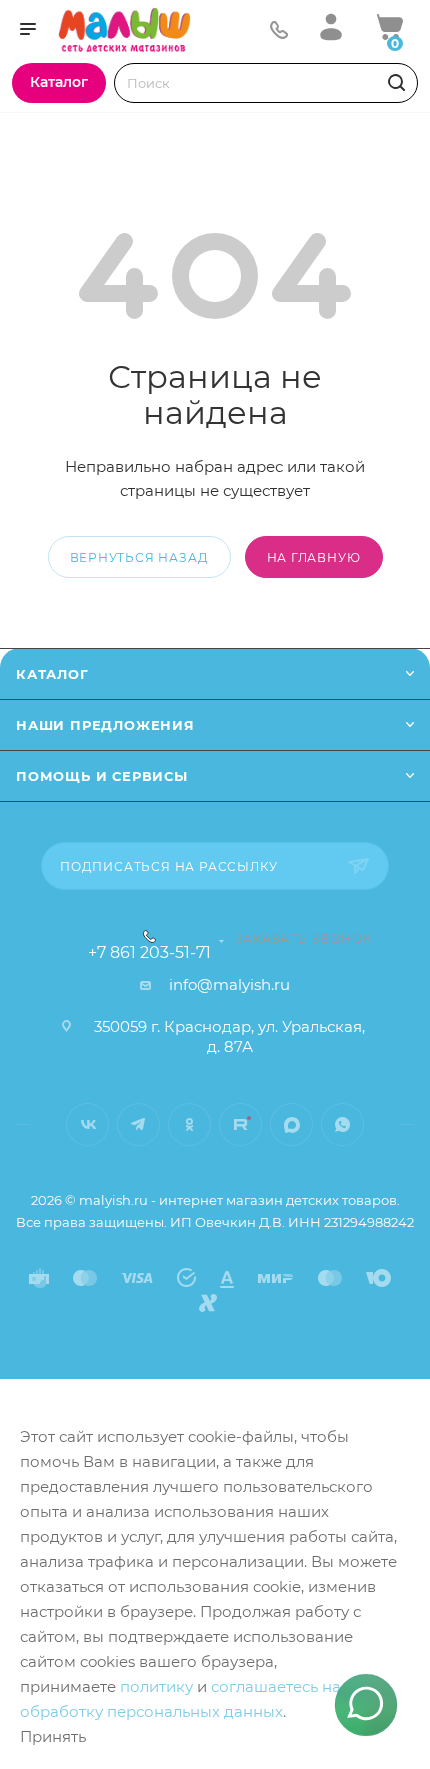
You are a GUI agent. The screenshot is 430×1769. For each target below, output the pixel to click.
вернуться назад (139, 557)
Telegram (138, 1124)
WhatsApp (342, 1124)
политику (156, 1686)
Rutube (240, 1124)
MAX (291, 1124)
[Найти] (393, 83)
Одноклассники (189, 1124)
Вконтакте (87, 1124)
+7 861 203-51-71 (149, 953)
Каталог (52, 674)
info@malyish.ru (229, 984)
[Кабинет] (331, 26)
